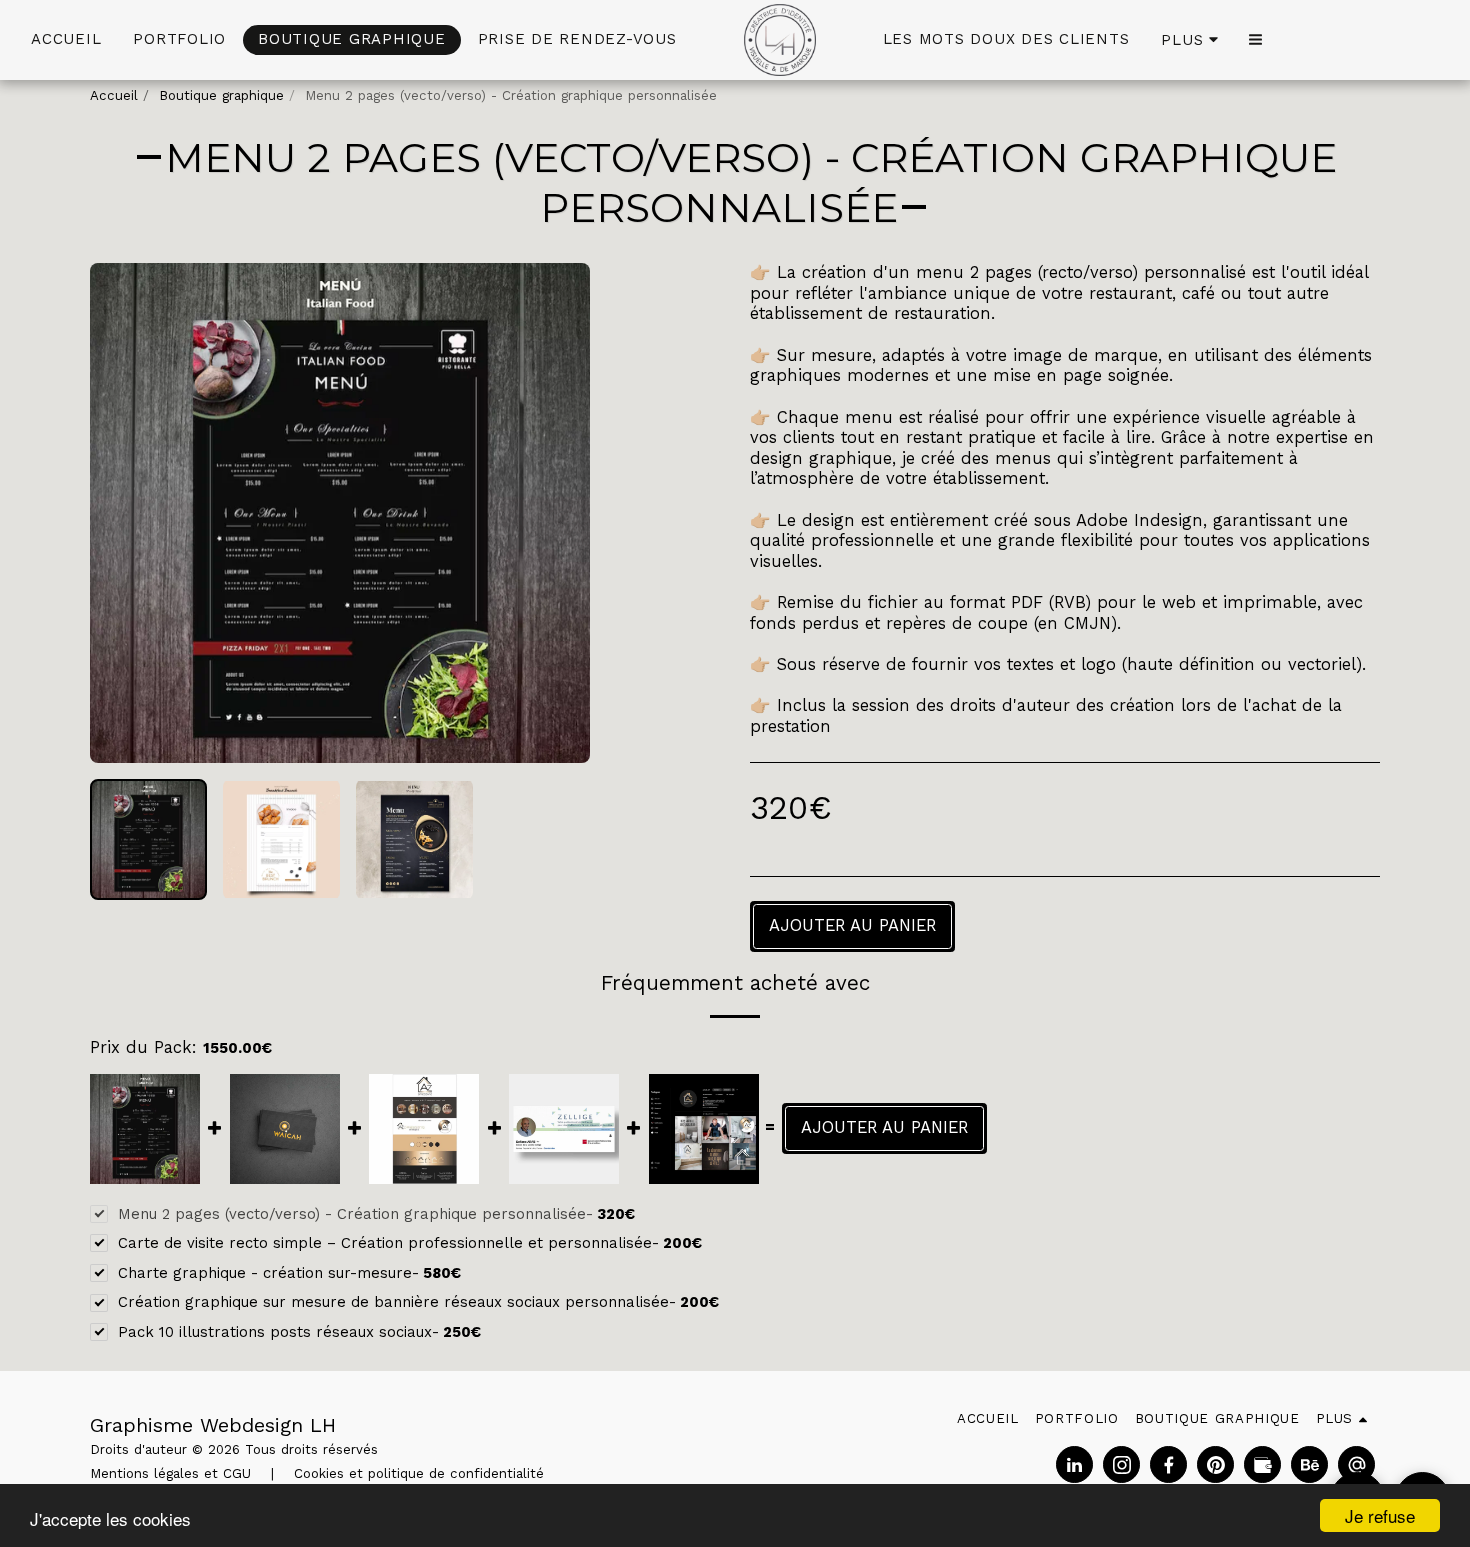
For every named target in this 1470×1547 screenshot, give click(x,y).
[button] (1255, 39)
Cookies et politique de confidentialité (419, 1473)
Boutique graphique (221, 95)
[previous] (122, 513)
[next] (558, 513)
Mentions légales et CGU (170, 1473)
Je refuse (1380, 1515)
